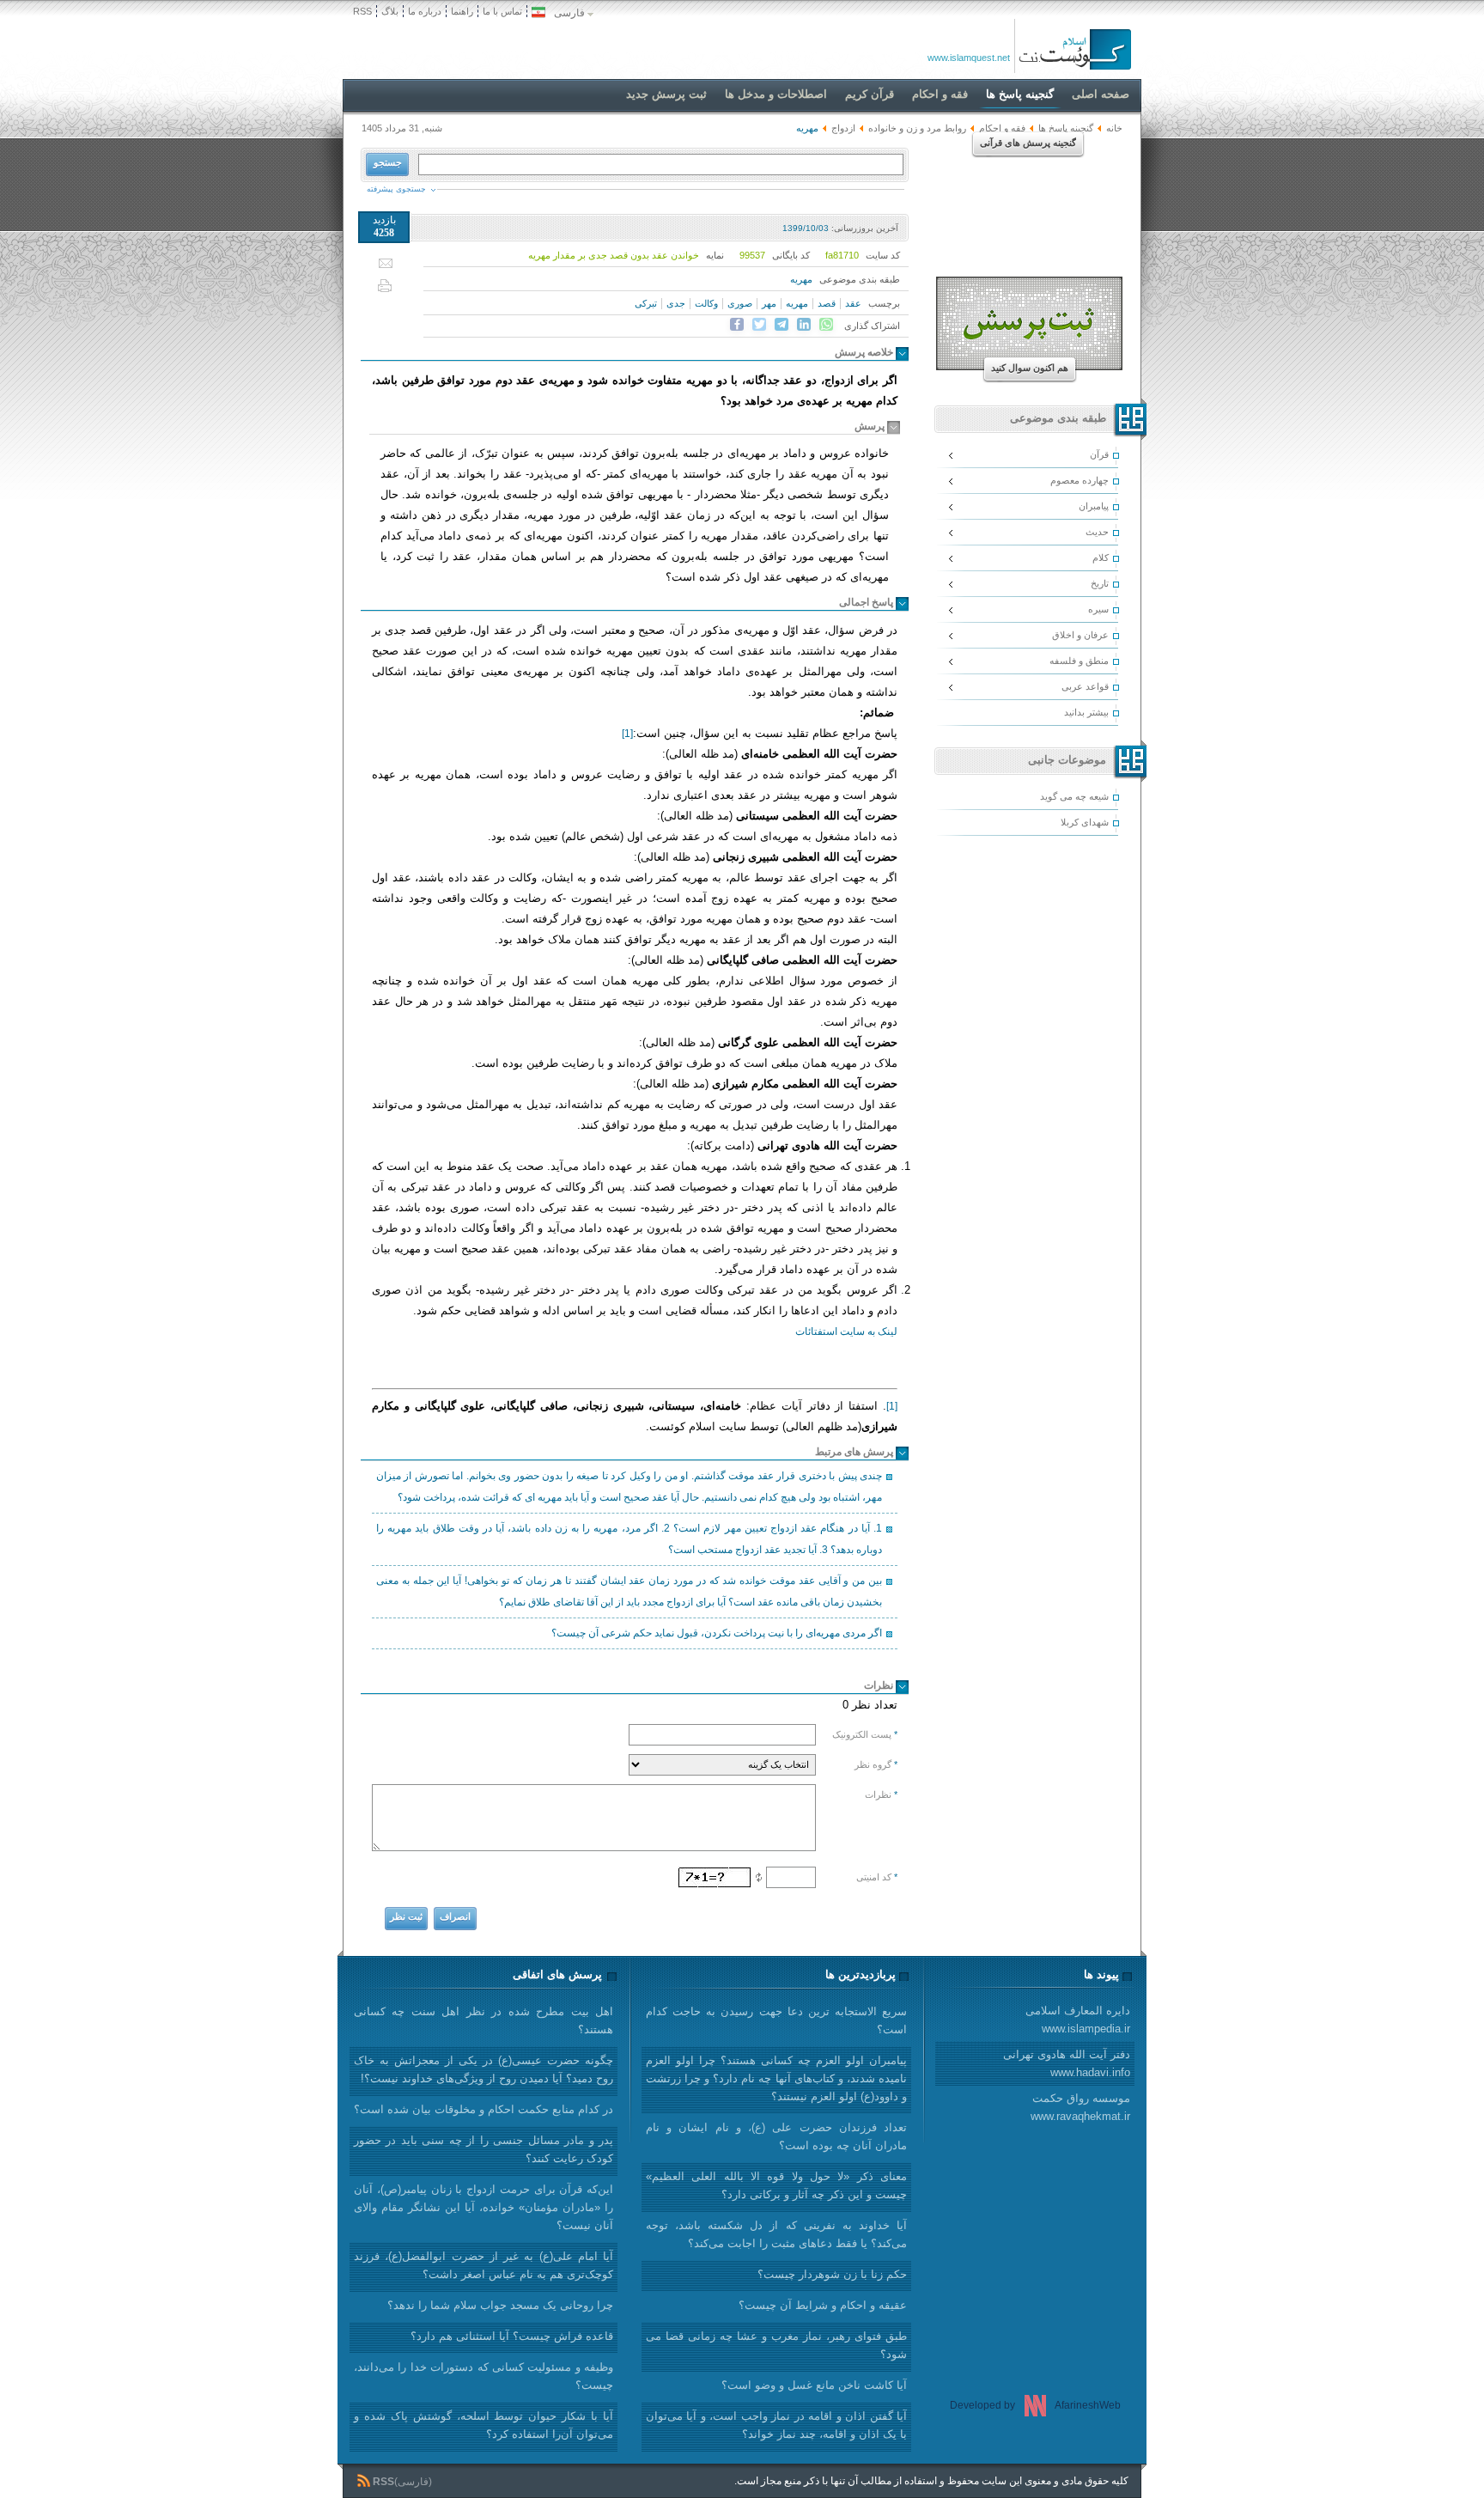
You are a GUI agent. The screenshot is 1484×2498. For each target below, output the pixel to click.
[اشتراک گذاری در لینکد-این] (804, 325)
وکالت (706, 303)
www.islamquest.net (969, 58)
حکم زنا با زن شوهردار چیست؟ (832, 2274)
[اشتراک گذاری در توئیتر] (759, 325)
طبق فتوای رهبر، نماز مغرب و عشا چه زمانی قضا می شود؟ (776, 2345)
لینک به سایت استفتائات (846, 1331)
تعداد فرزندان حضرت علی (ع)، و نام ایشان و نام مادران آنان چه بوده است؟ (776, 2136)
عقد (853, 303)
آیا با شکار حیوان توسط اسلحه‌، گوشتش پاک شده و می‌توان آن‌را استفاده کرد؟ (484, 2425)
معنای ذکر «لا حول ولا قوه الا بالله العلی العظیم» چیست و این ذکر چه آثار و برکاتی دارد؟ (776, 2185)
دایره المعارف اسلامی (1078, 2020)
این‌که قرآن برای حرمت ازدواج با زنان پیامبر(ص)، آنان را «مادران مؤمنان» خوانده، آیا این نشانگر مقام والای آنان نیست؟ (484, 2207)
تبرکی (646, 303)
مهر (769, 303)
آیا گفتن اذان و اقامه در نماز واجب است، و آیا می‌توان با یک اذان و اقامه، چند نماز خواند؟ (776, 2425)
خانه (1114, 128)
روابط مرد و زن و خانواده (917, 128)
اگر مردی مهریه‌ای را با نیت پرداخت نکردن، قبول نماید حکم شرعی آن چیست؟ (717, 1633)
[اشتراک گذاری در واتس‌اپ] (826, 325)
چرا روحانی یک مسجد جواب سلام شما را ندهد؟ (500, 2305)
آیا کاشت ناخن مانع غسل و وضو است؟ (814, 2385)
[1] (627, 734)
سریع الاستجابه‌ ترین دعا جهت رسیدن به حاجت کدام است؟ (776, 2020)
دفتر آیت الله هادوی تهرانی (1067, 2063)
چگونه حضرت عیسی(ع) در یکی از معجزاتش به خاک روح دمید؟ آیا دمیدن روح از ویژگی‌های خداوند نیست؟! (484, 2069)
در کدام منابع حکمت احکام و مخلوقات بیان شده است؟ (484, 2109)
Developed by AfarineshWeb (1035, 2405)
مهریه (801, 279)
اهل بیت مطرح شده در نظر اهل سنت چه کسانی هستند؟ (484, 2020)
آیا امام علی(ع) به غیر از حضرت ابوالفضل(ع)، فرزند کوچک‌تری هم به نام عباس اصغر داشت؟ (484, 2265)
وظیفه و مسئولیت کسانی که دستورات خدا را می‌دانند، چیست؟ (484, 2376)
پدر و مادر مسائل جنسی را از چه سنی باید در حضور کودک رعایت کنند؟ (484, 2149)
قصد (827, 303)
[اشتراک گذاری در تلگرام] (782, 325)
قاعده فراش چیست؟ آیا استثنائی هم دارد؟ (512, 2336)
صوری (740, 303)
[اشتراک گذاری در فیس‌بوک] (737, 325)
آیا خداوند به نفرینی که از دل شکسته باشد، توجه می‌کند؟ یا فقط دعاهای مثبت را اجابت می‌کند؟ (776, 2234)
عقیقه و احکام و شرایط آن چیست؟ (823, 2305)
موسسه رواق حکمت (1080, 2107)
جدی (676, 303)
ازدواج (843, 128)
